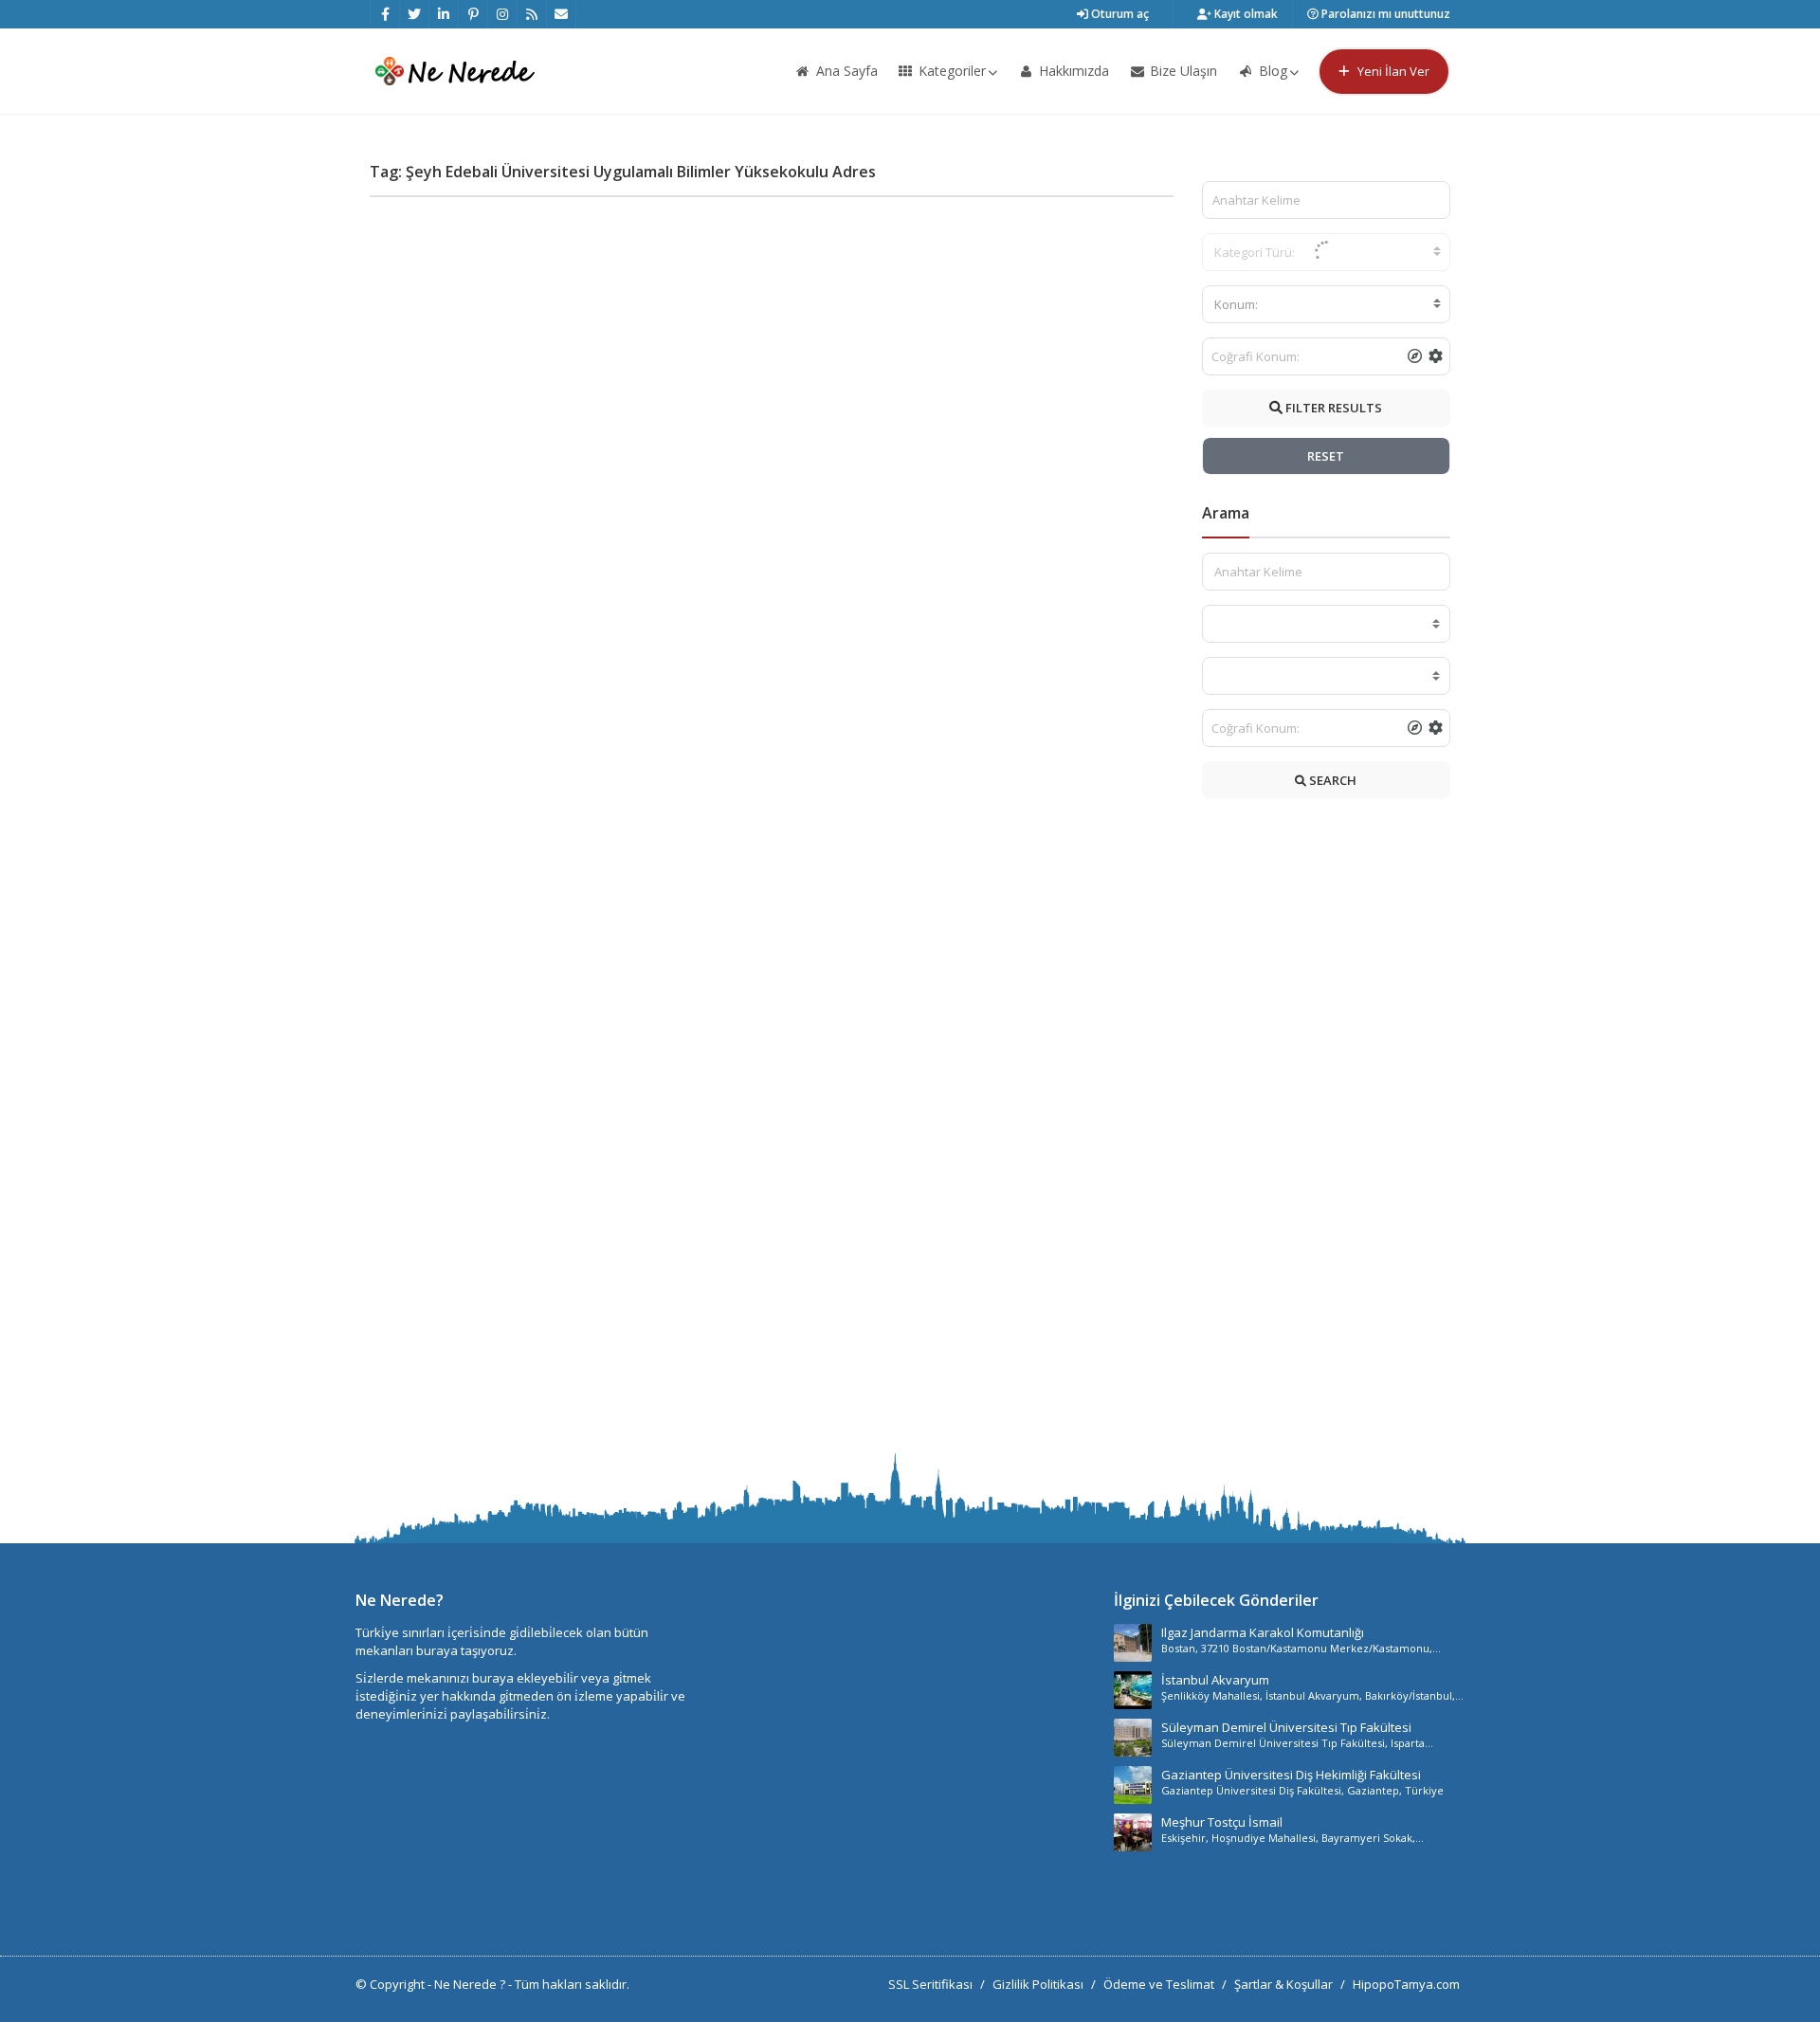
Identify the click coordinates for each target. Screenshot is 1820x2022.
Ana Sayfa (845, 71)
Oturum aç (1119, 14)
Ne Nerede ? (471, 1984)
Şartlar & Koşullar (1283, 1984)
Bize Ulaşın (1182, 71)
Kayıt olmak (1245, 14)
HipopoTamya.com (1406, 1984)
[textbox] (1327, 304)
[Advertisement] (1327, 1131)
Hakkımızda (1072, 71)
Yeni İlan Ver (1392, 71)
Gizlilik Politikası (1038, 1984)
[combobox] (1327, 304)
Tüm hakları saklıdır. (572, 1984)
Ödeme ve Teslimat (1159, 1984)
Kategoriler (950, 71)
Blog (1271, 71)
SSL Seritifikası (930, 1984)
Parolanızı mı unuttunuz (1384, 14)
